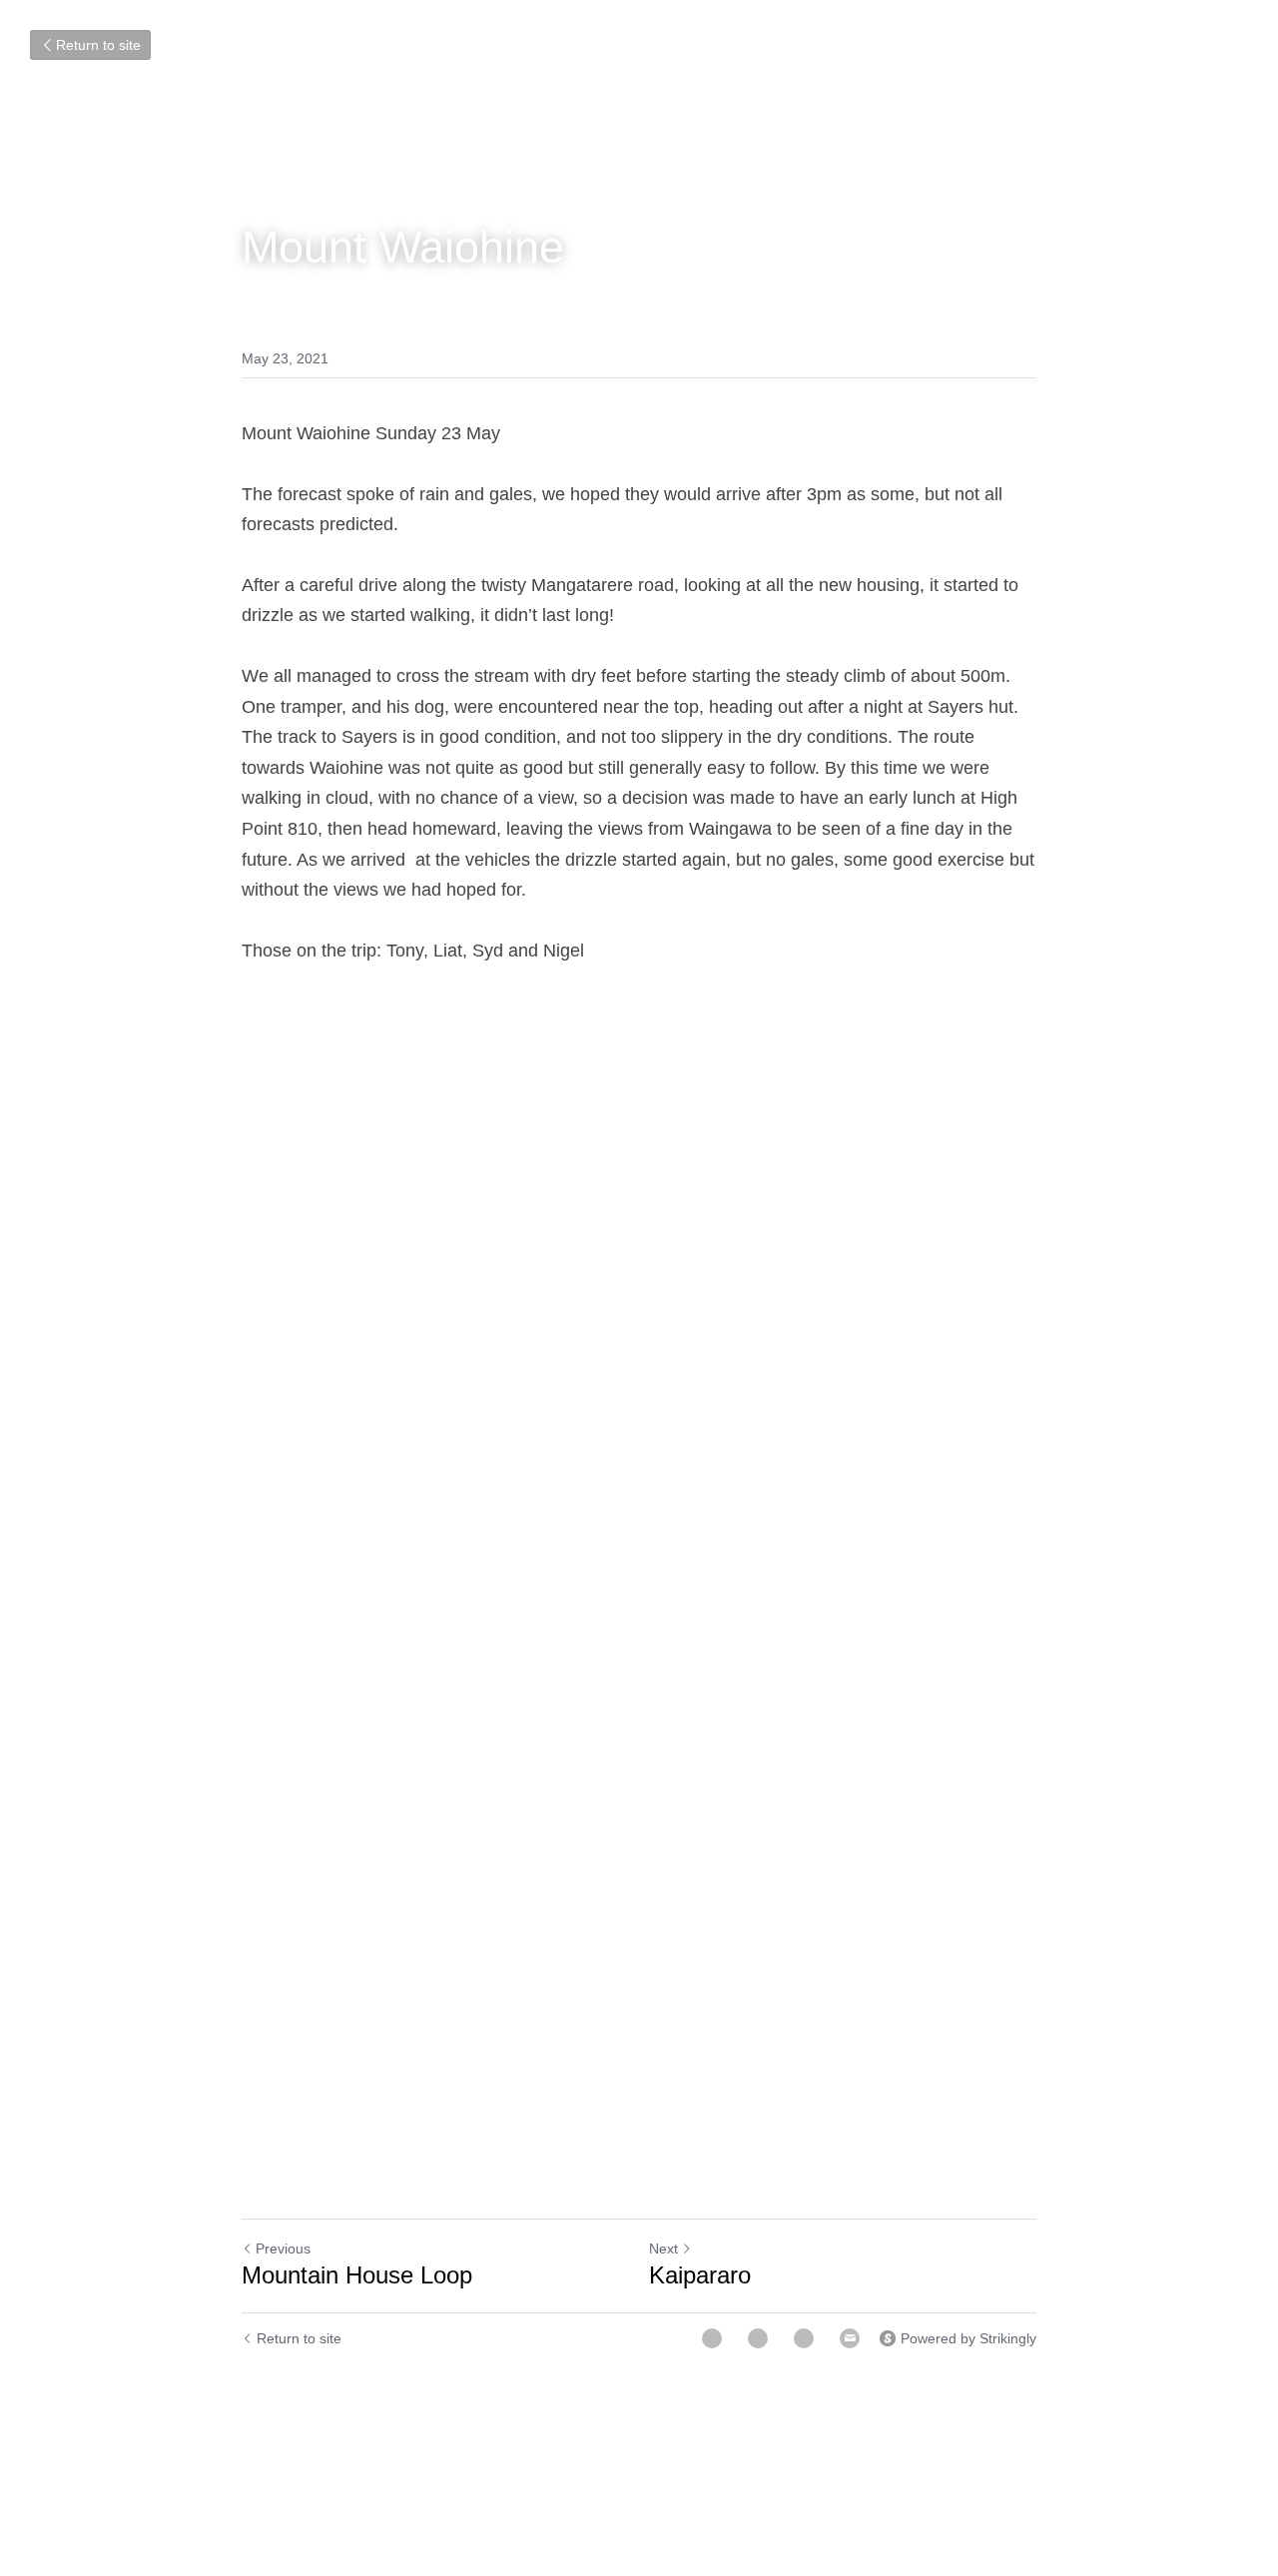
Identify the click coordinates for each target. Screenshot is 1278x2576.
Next (663, 2249)
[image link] (639, 1293)
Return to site (98, 45)
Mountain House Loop (345, 2275)
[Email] (850, 2338)
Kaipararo (695, 2275)
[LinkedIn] (804, 2338)
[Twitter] (758, 2338)
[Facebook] (712, 2338)
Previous (283, 2249)
